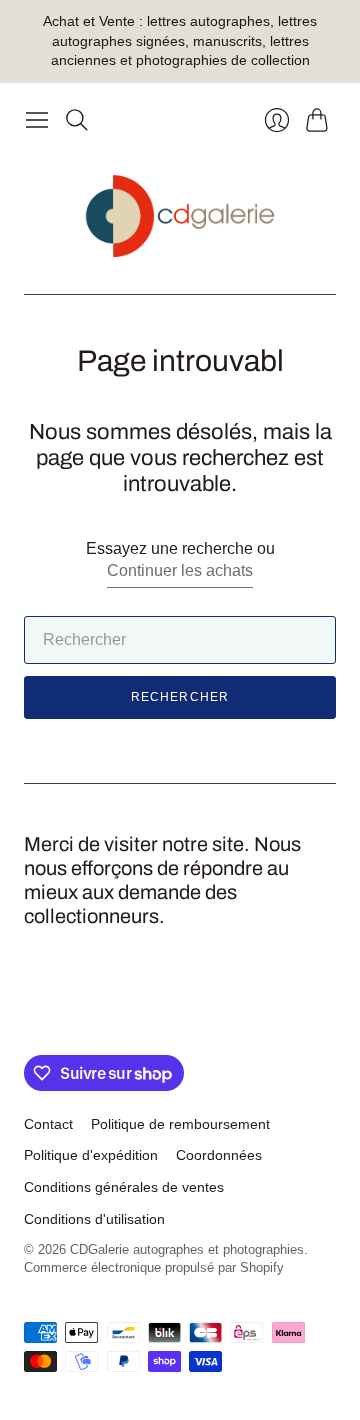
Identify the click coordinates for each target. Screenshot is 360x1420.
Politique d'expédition (91, 1155)
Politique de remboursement (180, 1124)
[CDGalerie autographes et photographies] (180, 216)
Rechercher (180, 697)
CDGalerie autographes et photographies (187, 1249)
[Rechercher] (77, 120)
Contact (48, 1124)
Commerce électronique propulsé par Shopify (154, 1267)
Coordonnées (219, 1155)
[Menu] (37, 120)
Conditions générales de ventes (124, 1187)
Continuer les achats (180, 570)
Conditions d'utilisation (94, 1219)
